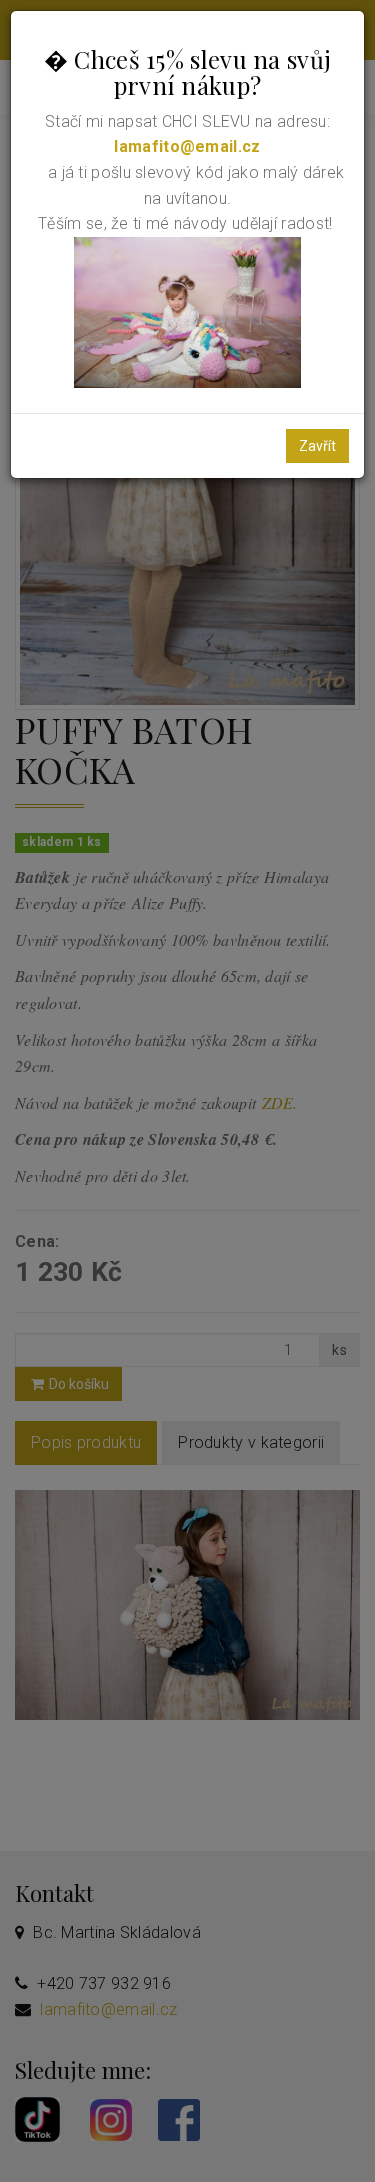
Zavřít (317, 446)
